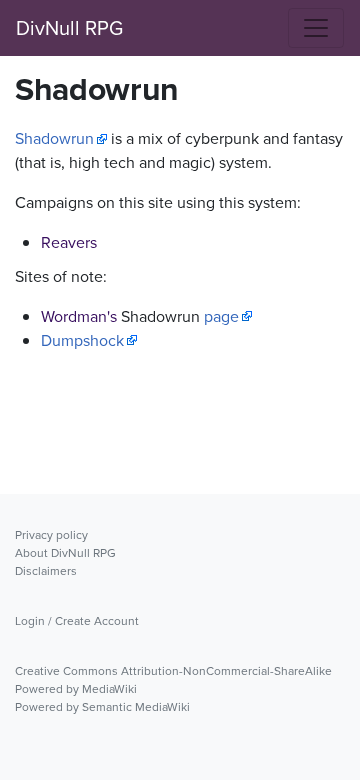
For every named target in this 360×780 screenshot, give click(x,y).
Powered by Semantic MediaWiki (102, 707)
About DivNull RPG (65, 553)
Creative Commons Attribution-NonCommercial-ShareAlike (173, 671)
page (221, 316)
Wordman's (79, 316)
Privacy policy (51, 535)
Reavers (69, 242)
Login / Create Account (77, 621)
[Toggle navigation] (316, 28)
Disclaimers (46, 571)
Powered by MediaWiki (76, 689)
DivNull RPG (69, 28)
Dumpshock (82, 340)
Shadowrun (54, 138)
